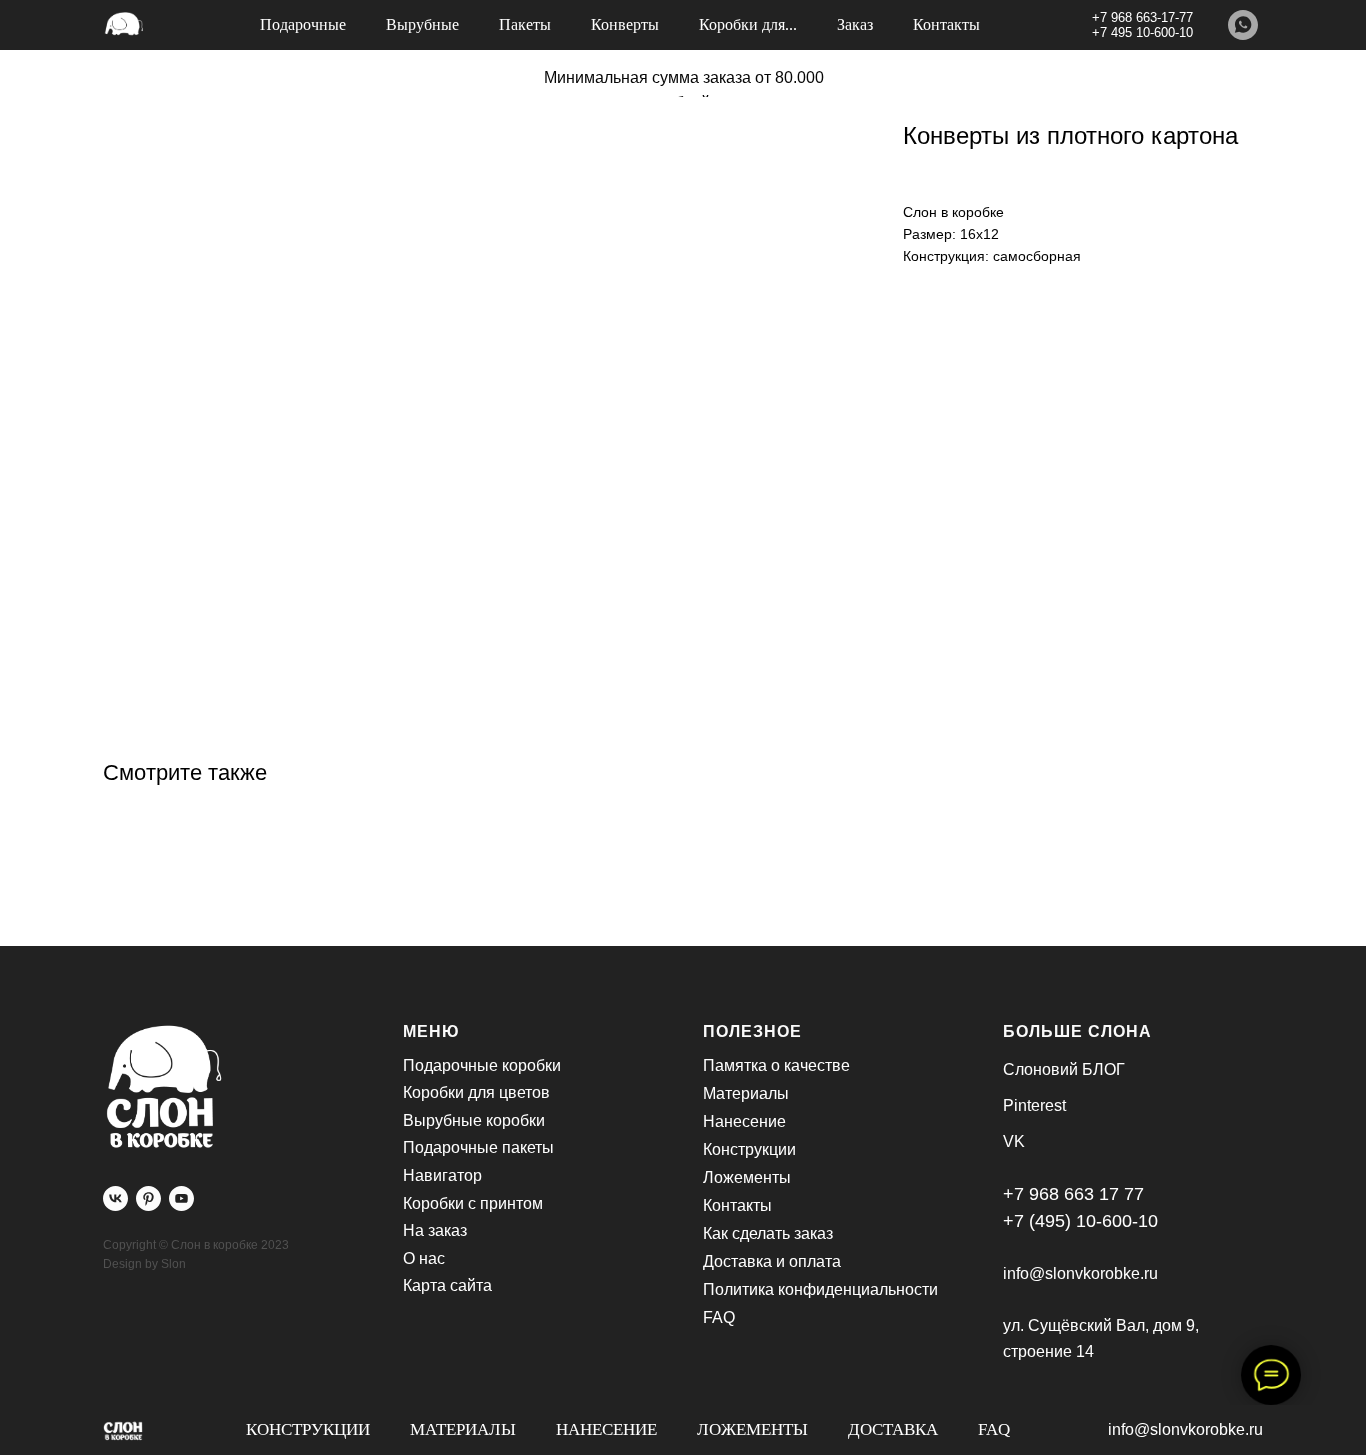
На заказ (435, 1230)
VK (1014, 1141)
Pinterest (1034, 1105)
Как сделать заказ (768, 1233)
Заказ (855, 24)
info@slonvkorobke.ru (1185, 1429)
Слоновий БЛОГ (1064, 1069)
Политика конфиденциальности (820, 1289)
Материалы (463, 1429)
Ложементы (752, 1429)
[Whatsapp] (1243, 25)
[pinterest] (148, 1198)
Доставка (893, 1429)
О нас (424, 1258)
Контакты (946, 24)
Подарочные (303, 24)
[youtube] (181, 1198)
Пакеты (525, 24)
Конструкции (308, 1429)
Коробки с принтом (473, 1203)
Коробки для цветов (476, 1092)
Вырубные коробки (474, 1120)
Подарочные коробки (482, 1065)
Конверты (625, 24)
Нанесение (606, 1429)
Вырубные (422, 24)
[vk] (115, 1198)
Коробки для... (748, 24)
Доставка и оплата (772, 1261)
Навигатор (442, 1175)
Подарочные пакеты (478, 1147)
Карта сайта (447, 1285)
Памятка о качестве (776, 1065)
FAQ (994, 1429)
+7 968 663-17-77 (1142, 17)
